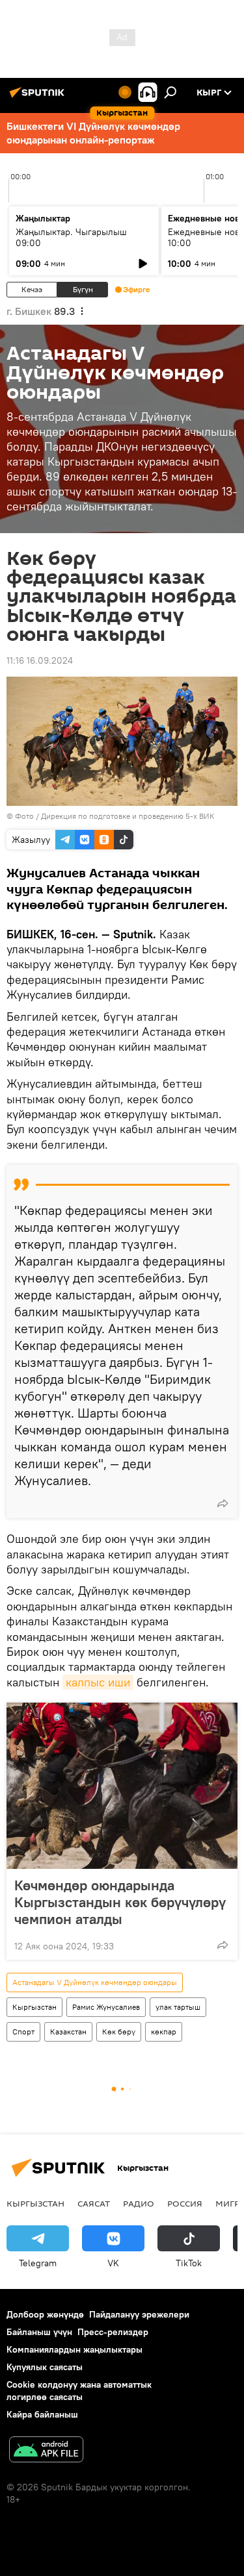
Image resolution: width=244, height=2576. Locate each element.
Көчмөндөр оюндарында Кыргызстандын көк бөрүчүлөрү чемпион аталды (120, 1902)
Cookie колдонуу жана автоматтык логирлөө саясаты (79, 2391)
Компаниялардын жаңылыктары (75, 2349)
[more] (223, 1503)
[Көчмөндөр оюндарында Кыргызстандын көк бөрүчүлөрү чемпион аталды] (122, 1786)
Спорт (23, 2032)
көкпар (164, 2032)
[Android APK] (46, 2451)
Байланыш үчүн (39, 2332)
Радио (139, 2203)
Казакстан (68, 2032)
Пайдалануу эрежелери (139, 2314)
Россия (185, 2203)
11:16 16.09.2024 (40, 660)
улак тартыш (178, 2007)
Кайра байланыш (42, 2414)
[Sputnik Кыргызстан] (39, 97)
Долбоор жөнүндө (45, 2314)
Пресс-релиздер (113, 2332)
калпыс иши (98, 1682)
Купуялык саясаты (45, 2367)
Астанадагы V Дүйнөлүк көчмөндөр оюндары (95, 1982)
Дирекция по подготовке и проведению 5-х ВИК (128, 816)
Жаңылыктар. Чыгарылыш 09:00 (71, 237)
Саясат (94, 2203)
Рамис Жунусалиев (106, 2007)
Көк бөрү (119, 2032)
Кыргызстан (34, 2007)
